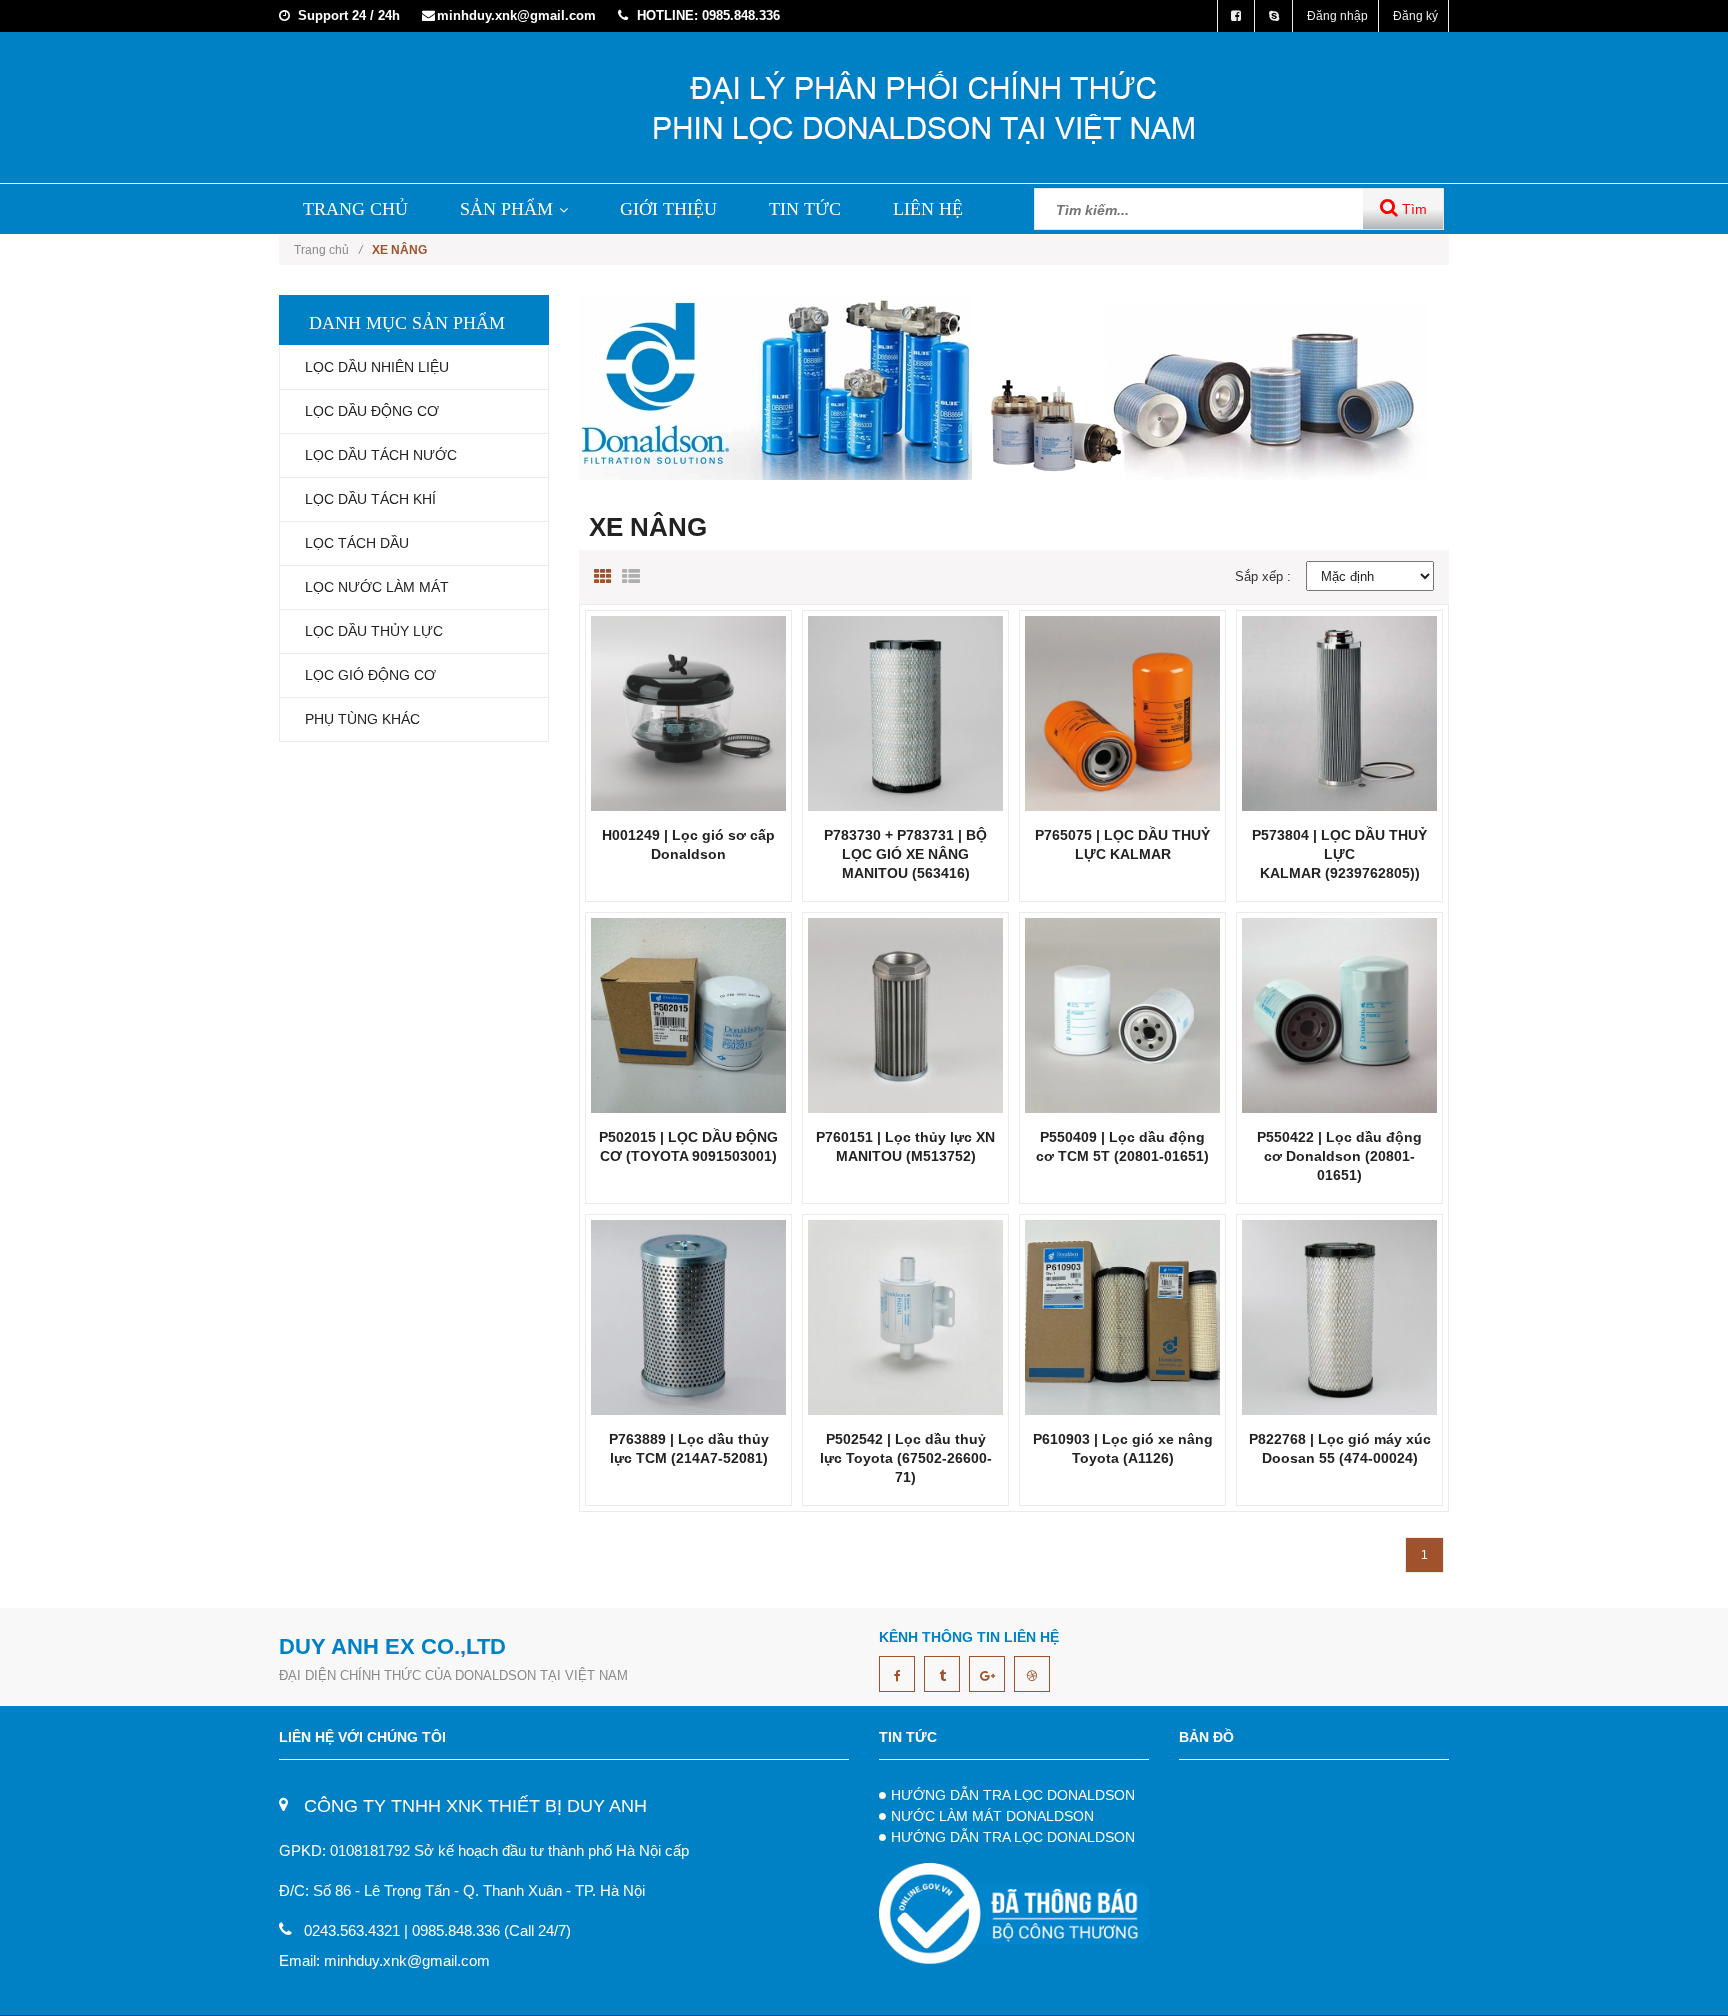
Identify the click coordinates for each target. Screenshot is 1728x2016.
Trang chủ (328, 250)
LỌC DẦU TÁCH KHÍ (370, 499)
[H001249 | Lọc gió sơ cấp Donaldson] (688, 712)
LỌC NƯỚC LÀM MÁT (377, 587)
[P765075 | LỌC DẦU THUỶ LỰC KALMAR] (1122, 712)
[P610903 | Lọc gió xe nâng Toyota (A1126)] (1122, 1316)
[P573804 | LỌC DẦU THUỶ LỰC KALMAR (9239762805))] (1339, 712)
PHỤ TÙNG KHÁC (362, 719)
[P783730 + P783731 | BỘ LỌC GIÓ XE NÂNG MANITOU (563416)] (905, 712)
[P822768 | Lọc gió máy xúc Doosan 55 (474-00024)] (1339, 1316)
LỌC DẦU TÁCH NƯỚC (381, 455)
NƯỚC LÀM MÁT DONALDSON (992, 1816)
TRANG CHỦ (355, 209)
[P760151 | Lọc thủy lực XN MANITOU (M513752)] (905, 1014)
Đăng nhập (1337, 16)
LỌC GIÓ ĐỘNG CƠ (370, 675)
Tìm (1412, 209)
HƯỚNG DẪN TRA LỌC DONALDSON (1013, 1795)
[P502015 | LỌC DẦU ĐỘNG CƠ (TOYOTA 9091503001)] (688, 1014)
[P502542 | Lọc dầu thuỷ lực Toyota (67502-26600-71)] (905, 1316)
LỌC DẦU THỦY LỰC (374, 631)
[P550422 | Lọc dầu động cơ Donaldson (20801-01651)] (1339, 1014)
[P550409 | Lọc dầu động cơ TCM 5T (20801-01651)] (1122, 1014)
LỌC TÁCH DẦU (357, 543)
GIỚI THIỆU (668, 209)
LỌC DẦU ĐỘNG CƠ (372, 411)
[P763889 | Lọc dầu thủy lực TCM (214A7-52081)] (688, 1316)
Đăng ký (1415, 16)
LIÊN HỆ (928, 209)
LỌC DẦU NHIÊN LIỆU (377, 367)
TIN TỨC (805, 209)
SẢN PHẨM (506, 209)
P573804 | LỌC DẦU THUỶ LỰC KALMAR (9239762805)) (1339, 854)
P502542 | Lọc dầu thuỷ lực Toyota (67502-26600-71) (906, 1458)
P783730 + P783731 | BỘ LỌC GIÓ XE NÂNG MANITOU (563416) (905, 854)
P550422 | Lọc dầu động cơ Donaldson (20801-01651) (1339, 1156)
